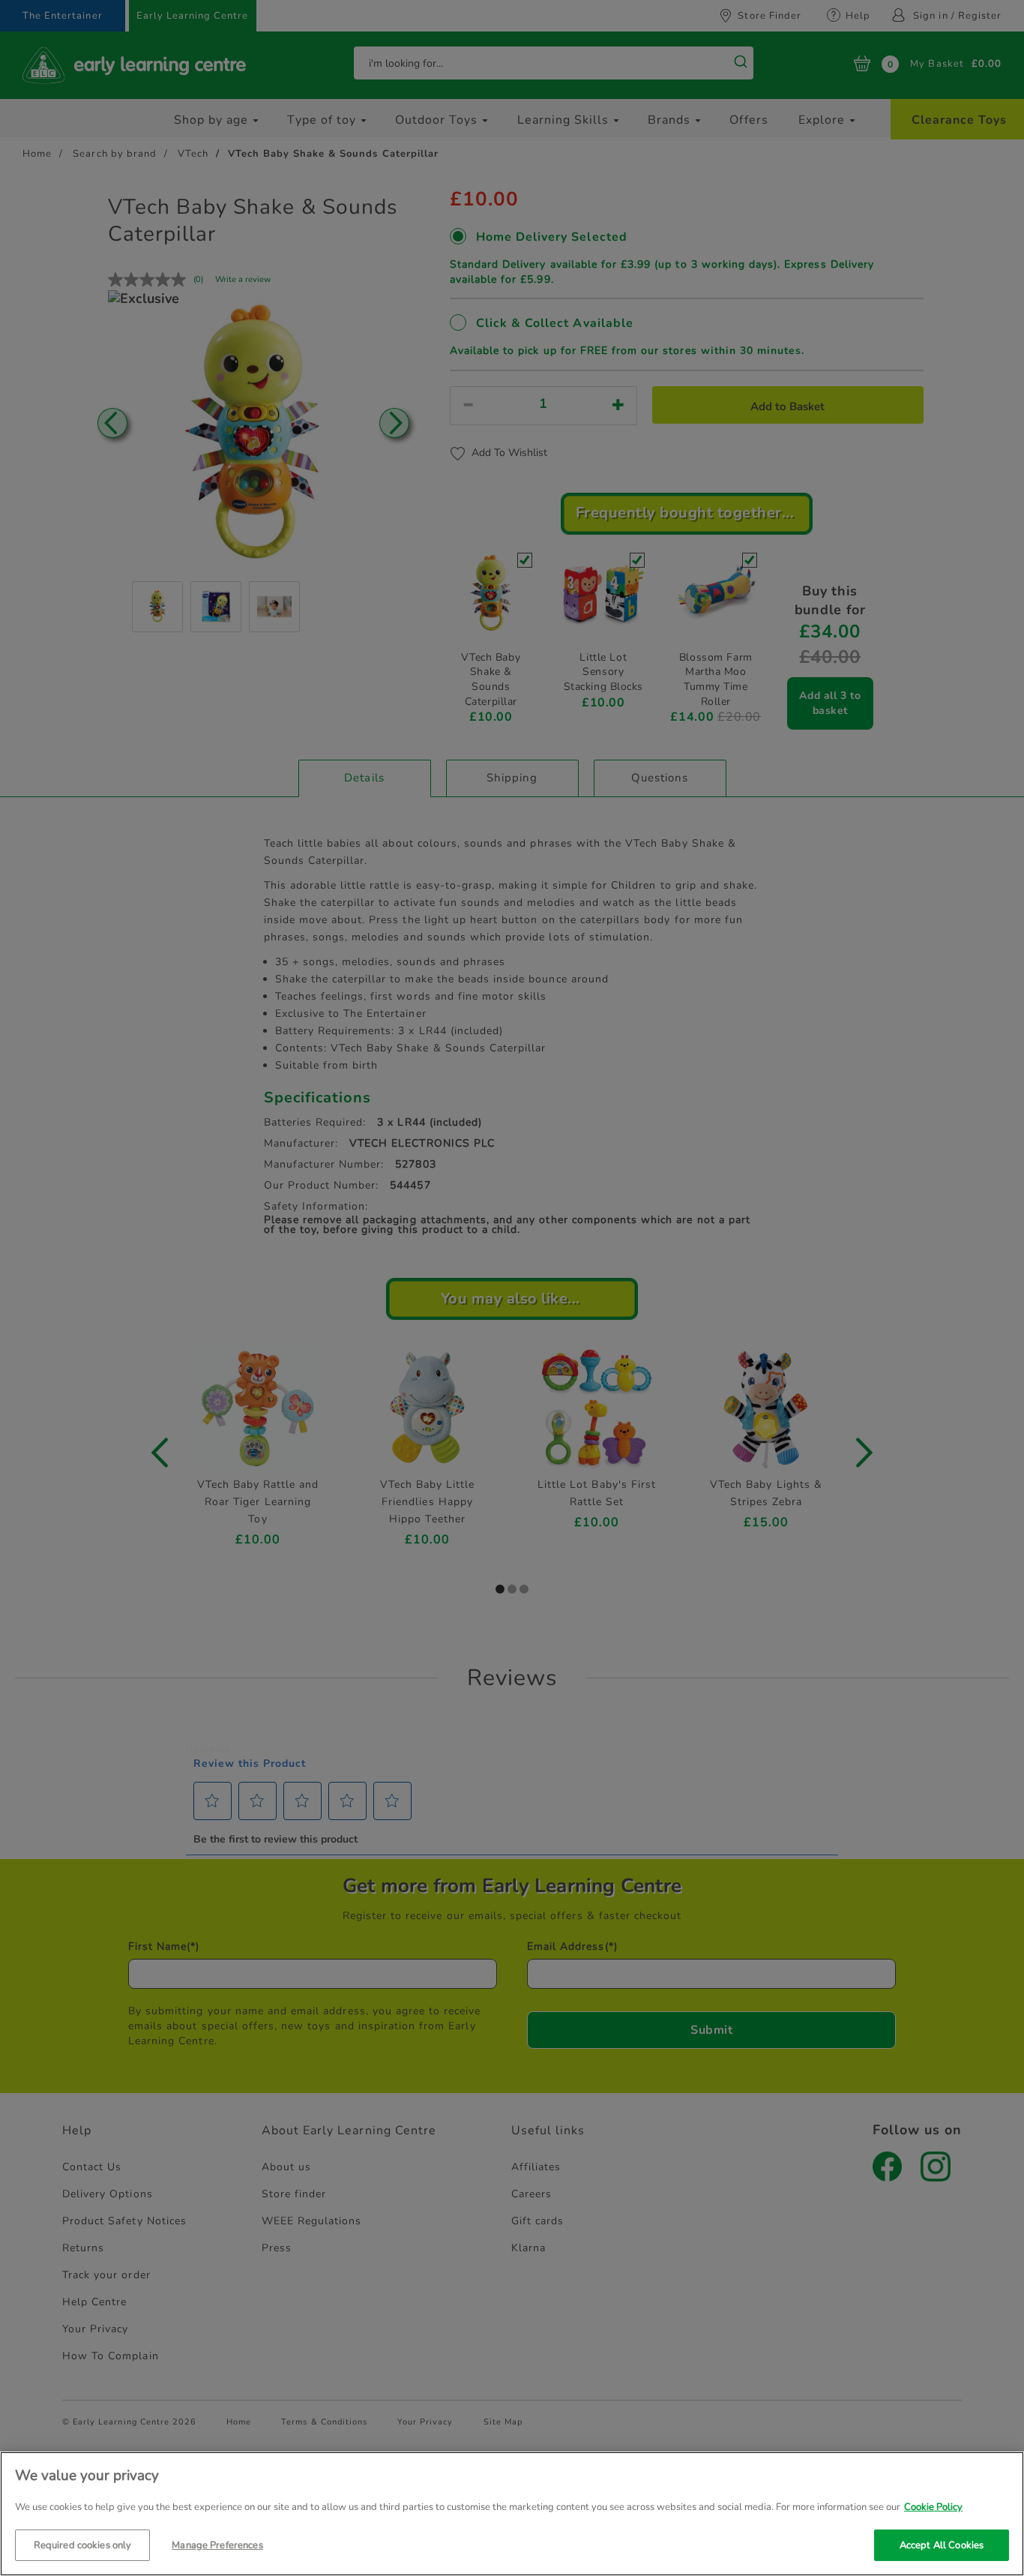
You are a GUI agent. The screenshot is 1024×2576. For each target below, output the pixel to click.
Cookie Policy (933, 2507)
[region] (512, 2514)
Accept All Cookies (942, 2545)
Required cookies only (83, 2545)
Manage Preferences (217, 2545)
